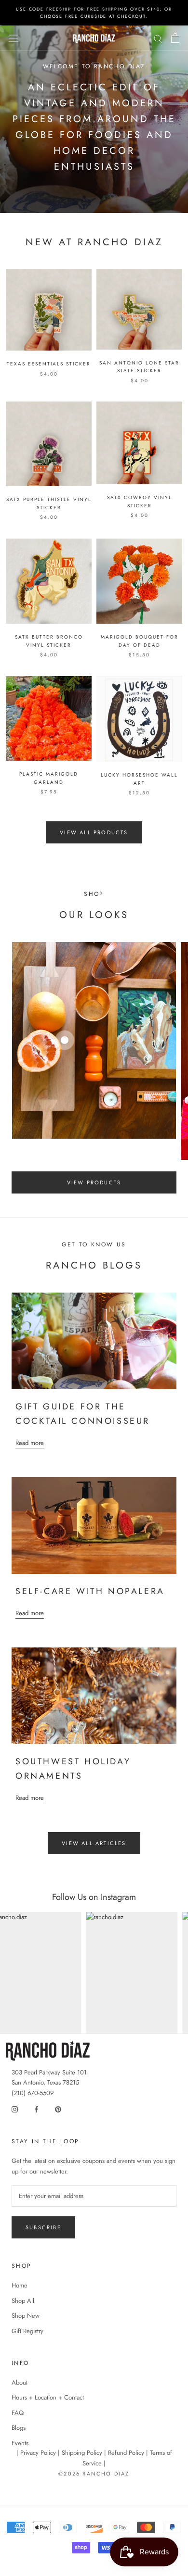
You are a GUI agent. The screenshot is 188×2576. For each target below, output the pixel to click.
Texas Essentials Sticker (49, 364)
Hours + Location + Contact (48, 2397)
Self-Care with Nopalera (90, 1591)
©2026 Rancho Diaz (94, 2474)
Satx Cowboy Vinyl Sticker (140, 502)
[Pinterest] (58, 2108)
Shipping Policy (82, 2453)
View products (94, 1182)
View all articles (94, 1843)
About (20, 2382)
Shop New (26, 2316)
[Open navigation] (13, 38)
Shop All (23, 2301)
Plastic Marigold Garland (49, 778)
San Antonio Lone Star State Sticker (139, 367)
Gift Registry (27, 2331)
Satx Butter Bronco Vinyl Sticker (49, 641)
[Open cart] (175, 38)
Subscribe (43, 2227)
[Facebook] (36, 2108)
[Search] (158, 38)
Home (20, 2285)
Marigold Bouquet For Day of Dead (140, 641)
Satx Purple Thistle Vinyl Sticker (49, 503)
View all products (94, 832)
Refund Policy (126, 2453)
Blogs (19, 2428)
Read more (30, 1443)
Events (20, 2443)
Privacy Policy (38, 2453)
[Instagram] (15, 2108)
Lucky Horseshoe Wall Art (139, 779)
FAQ (18, 2413)
